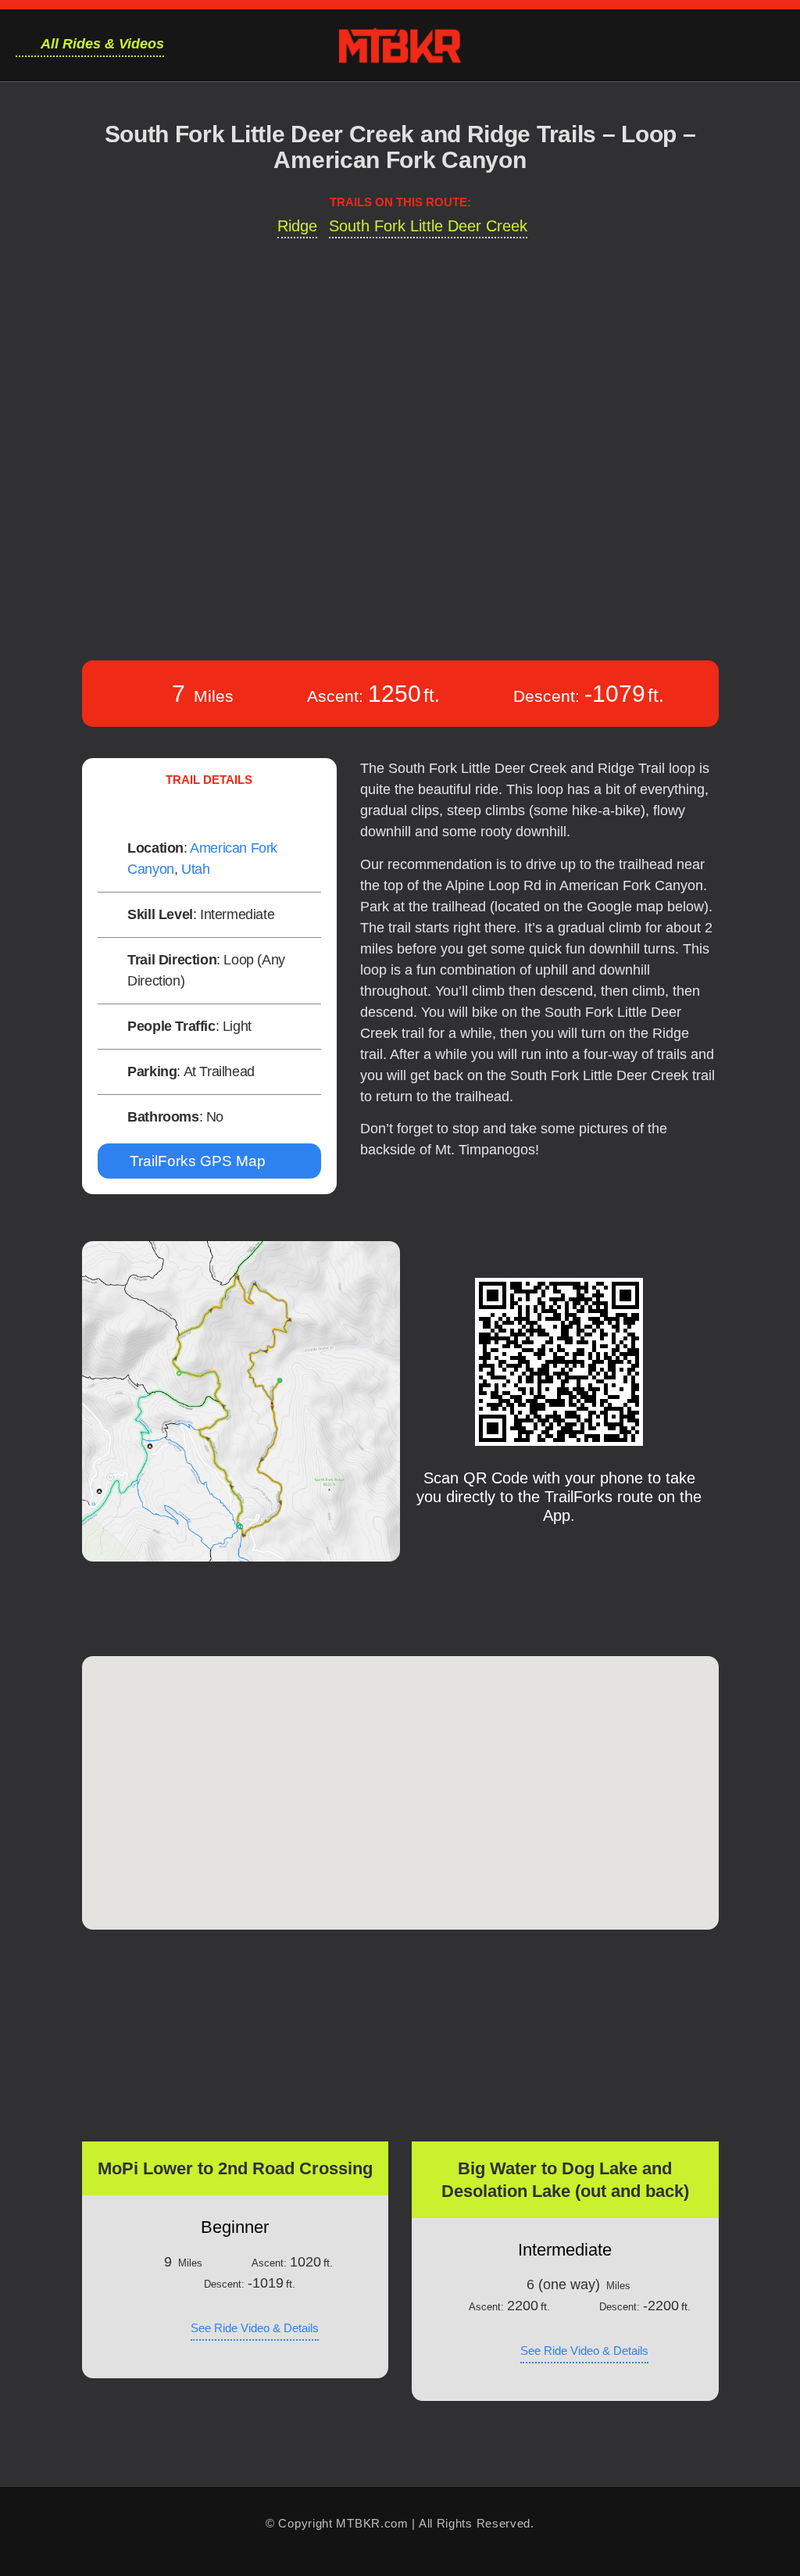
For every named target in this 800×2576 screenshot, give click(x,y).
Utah (195, 869)
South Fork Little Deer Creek (428, 226)
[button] (235, 2055)
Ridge (297, 226)
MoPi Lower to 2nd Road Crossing (235, 2168)
